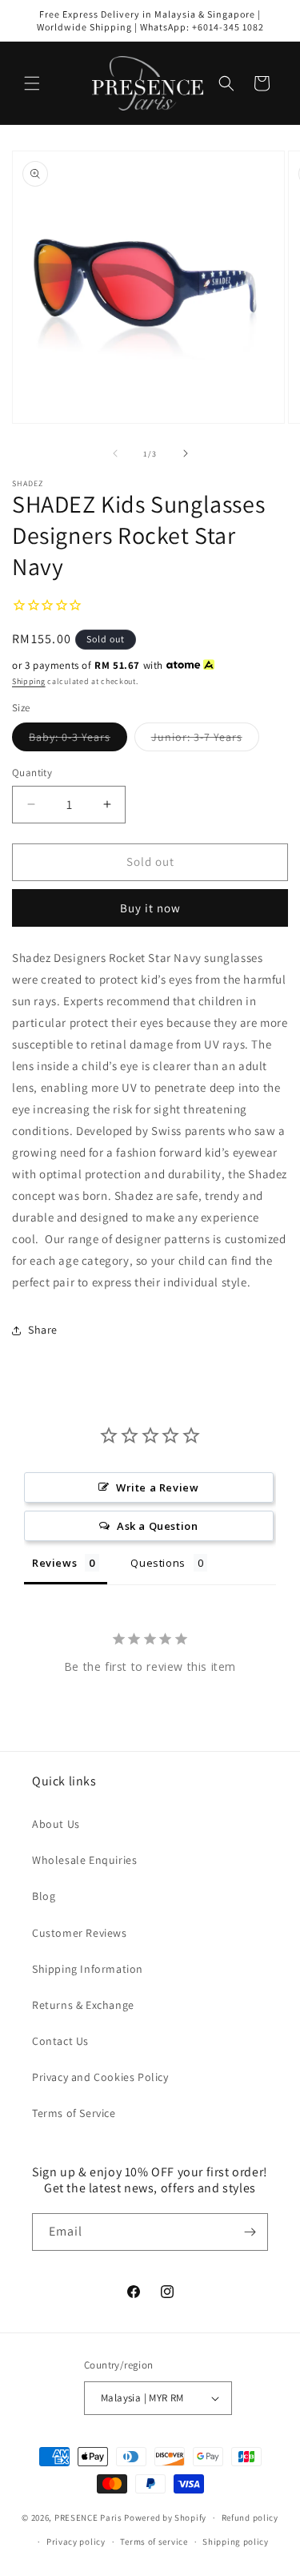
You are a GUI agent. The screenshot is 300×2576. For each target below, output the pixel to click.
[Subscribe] (250, 2232)
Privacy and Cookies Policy (100, 2077)
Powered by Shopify (165, 2518)
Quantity (32, 773)
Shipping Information (88, 1969)
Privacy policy (76, 2542)
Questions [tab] (158, 1563)
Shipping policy (236, 2542)
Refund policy (250, 2518)
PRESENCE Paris (88, 2518)
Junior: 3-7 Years (205, 740)
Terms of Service (74, 2113)
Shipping (29, 681)
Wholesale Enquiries (84, 1860)
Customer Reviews (80, 1933)
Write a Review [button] (157, 1487)
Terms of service (154, 2542)
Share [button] (43, 1330)
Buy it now (150, 908)
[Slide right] (186, 453)
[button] (32, 83)
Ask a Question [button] (157, 1526)
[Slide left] (115, 453)
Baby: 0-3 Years (78, 740)
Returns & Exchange (83, 2005)
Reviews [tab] (54, 1563)
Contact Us (60, 2041)
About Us (56, 1824)
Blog (44, 1896)
